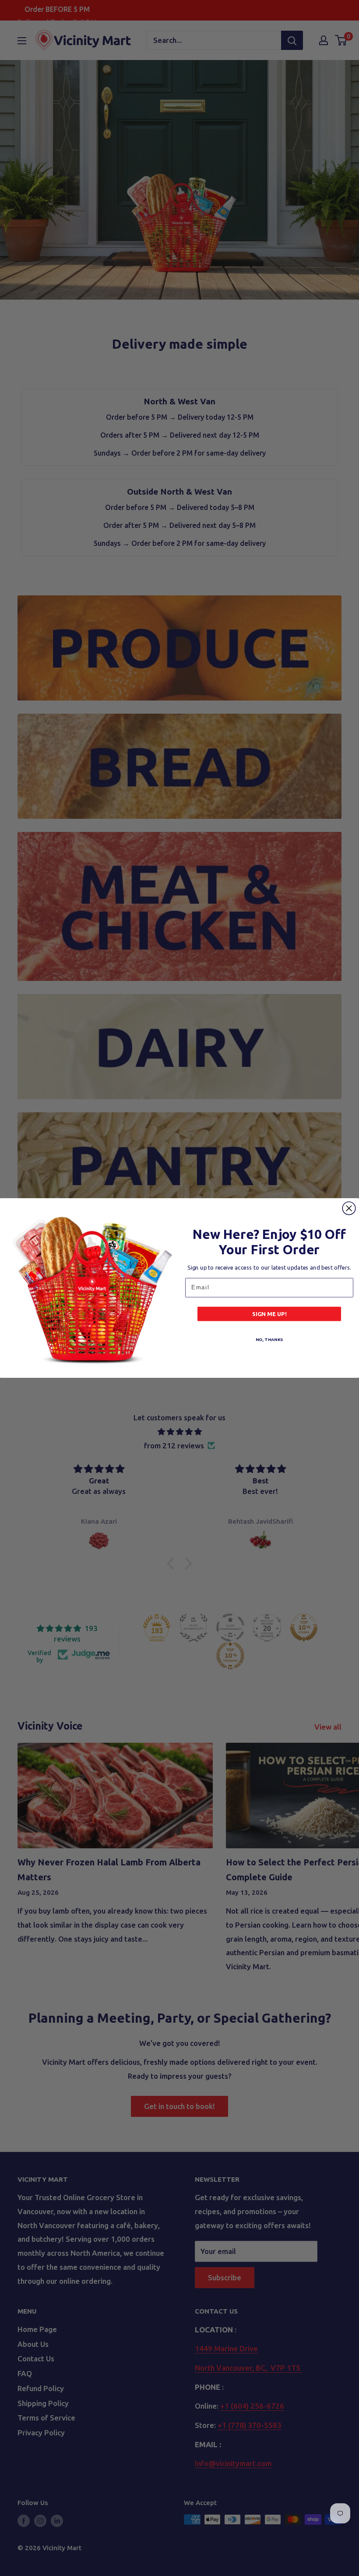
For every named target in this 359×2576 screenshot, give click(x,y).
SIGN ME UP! (269, 1314)
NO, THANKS (269, 1339)
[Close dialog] (349, 1208)
